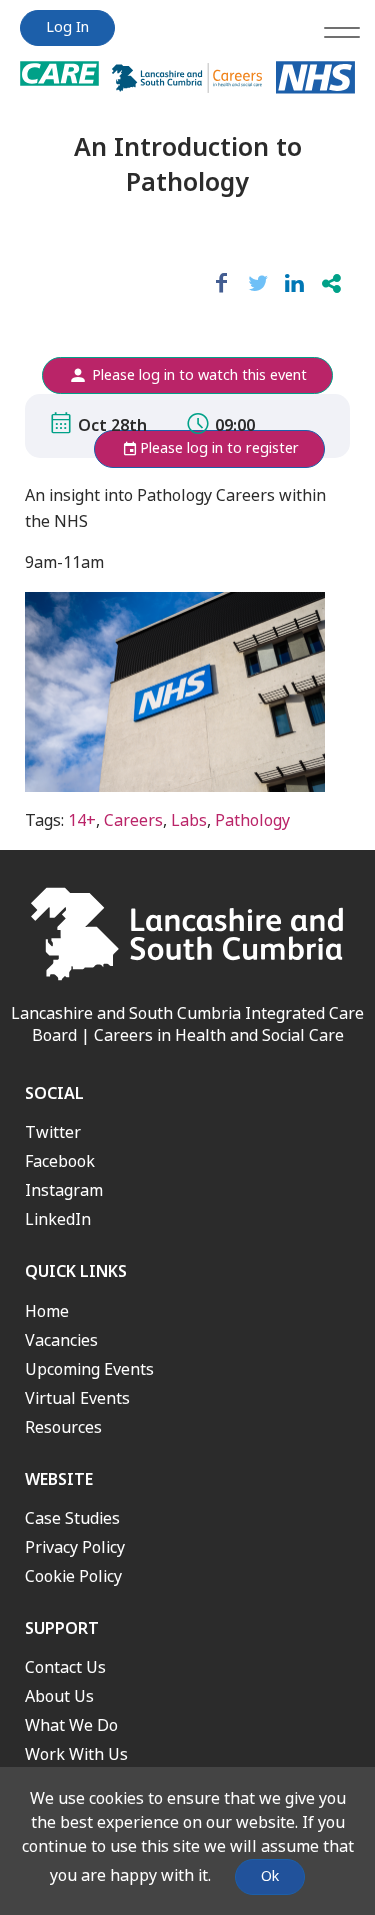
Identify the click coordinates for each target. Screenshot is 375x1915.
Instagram (64, 1190)
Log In (67, 27)
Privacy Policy (75, 1547)
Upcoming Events (89, 1369)
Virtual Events (77, 1398)
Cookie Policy (73, 1576)
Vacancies (61, 1340)
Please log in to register (219, 448)
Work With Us (76, 1754)
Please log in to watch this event (197, 375)
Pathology (252, 820)
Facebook (60, 1161)
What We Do (71, 1725)
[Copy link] (331, 284)
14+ (82, 820)
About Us (59, 1696)
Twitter (53, 1132)
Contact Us (65, 1667)
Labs (189, 820)
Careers (133, 820)
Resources (63, 1427)
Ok (270, 1876)
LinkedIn (58, 1219)
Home (47, 1311)
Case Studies (72, 1518)
